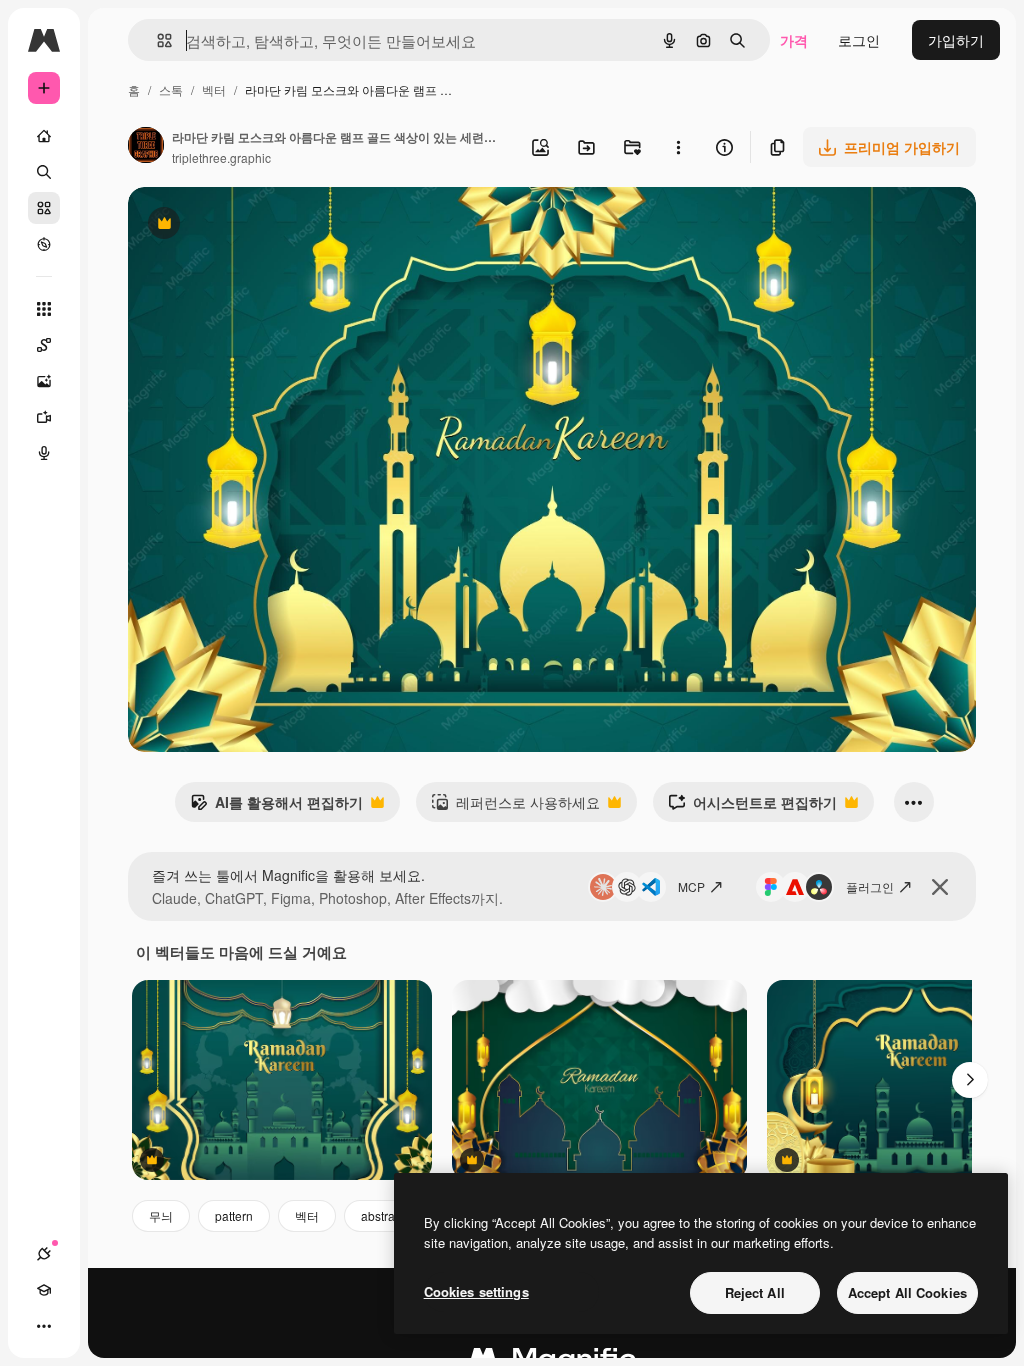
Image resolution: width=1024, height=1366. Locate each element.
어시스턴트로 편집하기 (752, 807)
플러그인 (870, 886)
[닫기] (940, 887)
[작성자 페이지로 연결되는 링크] (146, 147)
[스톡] (44, 208)
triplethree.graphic (221, 157)
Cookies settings (476, 1291)
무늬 (161, 1215)
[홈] (44, 136)
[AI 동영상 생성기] (44, 417)
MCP (691, 886)
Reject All (755, 1292)
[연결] (44, 1254)
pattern (234, 1215)
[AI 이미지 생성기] (44, 381)
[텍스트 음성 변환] (44, 453)
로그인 (859, 40)
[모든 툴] (44, 309)
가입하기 (956, 40)
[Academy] (44, 1290)
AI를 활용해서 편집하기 (276, 807)
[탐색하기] (44, 244)
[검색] (44, 172)
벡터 (214, 89)
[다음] (970, 1080)
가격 (794, 40)
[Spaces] (44, 345)
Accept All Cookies (907, 1292)
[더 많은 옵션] (678, 147)
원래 (243, 225)
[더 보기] (44, 1326)
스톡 (171, 89)
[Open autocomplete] (156, 40)
